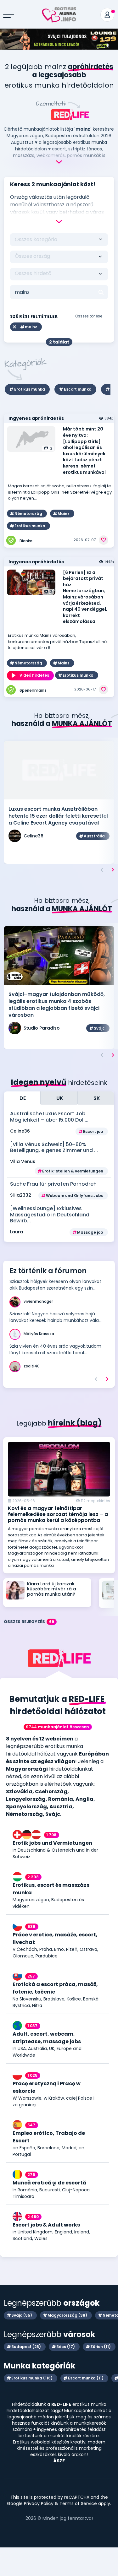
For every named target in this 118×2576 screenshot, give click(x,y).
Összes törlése (89, 316)
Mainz (64, 514)
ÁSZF (59, 2461)
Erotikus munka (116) (32, 2378)
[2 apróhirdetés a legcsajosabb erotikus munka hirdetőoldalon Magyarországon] (59, 11)
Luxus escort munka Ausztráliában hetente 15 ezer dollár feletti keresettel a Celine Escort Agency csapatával (58, 816)
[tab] (22, 1098)
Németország (28, 514)
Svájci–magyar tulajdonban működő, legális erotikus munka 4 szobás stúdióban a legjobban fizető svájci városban (57, 1005)
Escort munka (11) (86, 2378)
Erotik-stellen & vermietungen (73, 1171)
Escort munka (78, 389)
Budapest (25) (26, 2347)
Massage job (90, 1232)
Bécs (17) (66, 2347)
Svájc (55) (22, 2315)
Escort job (93, 1131)
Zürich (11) (101, 2347)
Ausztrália (94, 836)
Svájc (99, 1028)
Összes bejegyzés (29, 1622)
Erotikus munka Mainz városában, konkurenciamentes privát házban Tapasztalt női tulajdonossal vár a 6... (58, 641)
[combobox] (59, 257)
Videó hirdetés (34, 675)
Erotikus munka (30, 389)
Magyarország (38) (67, 2315)
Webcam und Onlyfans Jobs (75, 1196)
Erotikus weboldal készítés (41, 2442)
